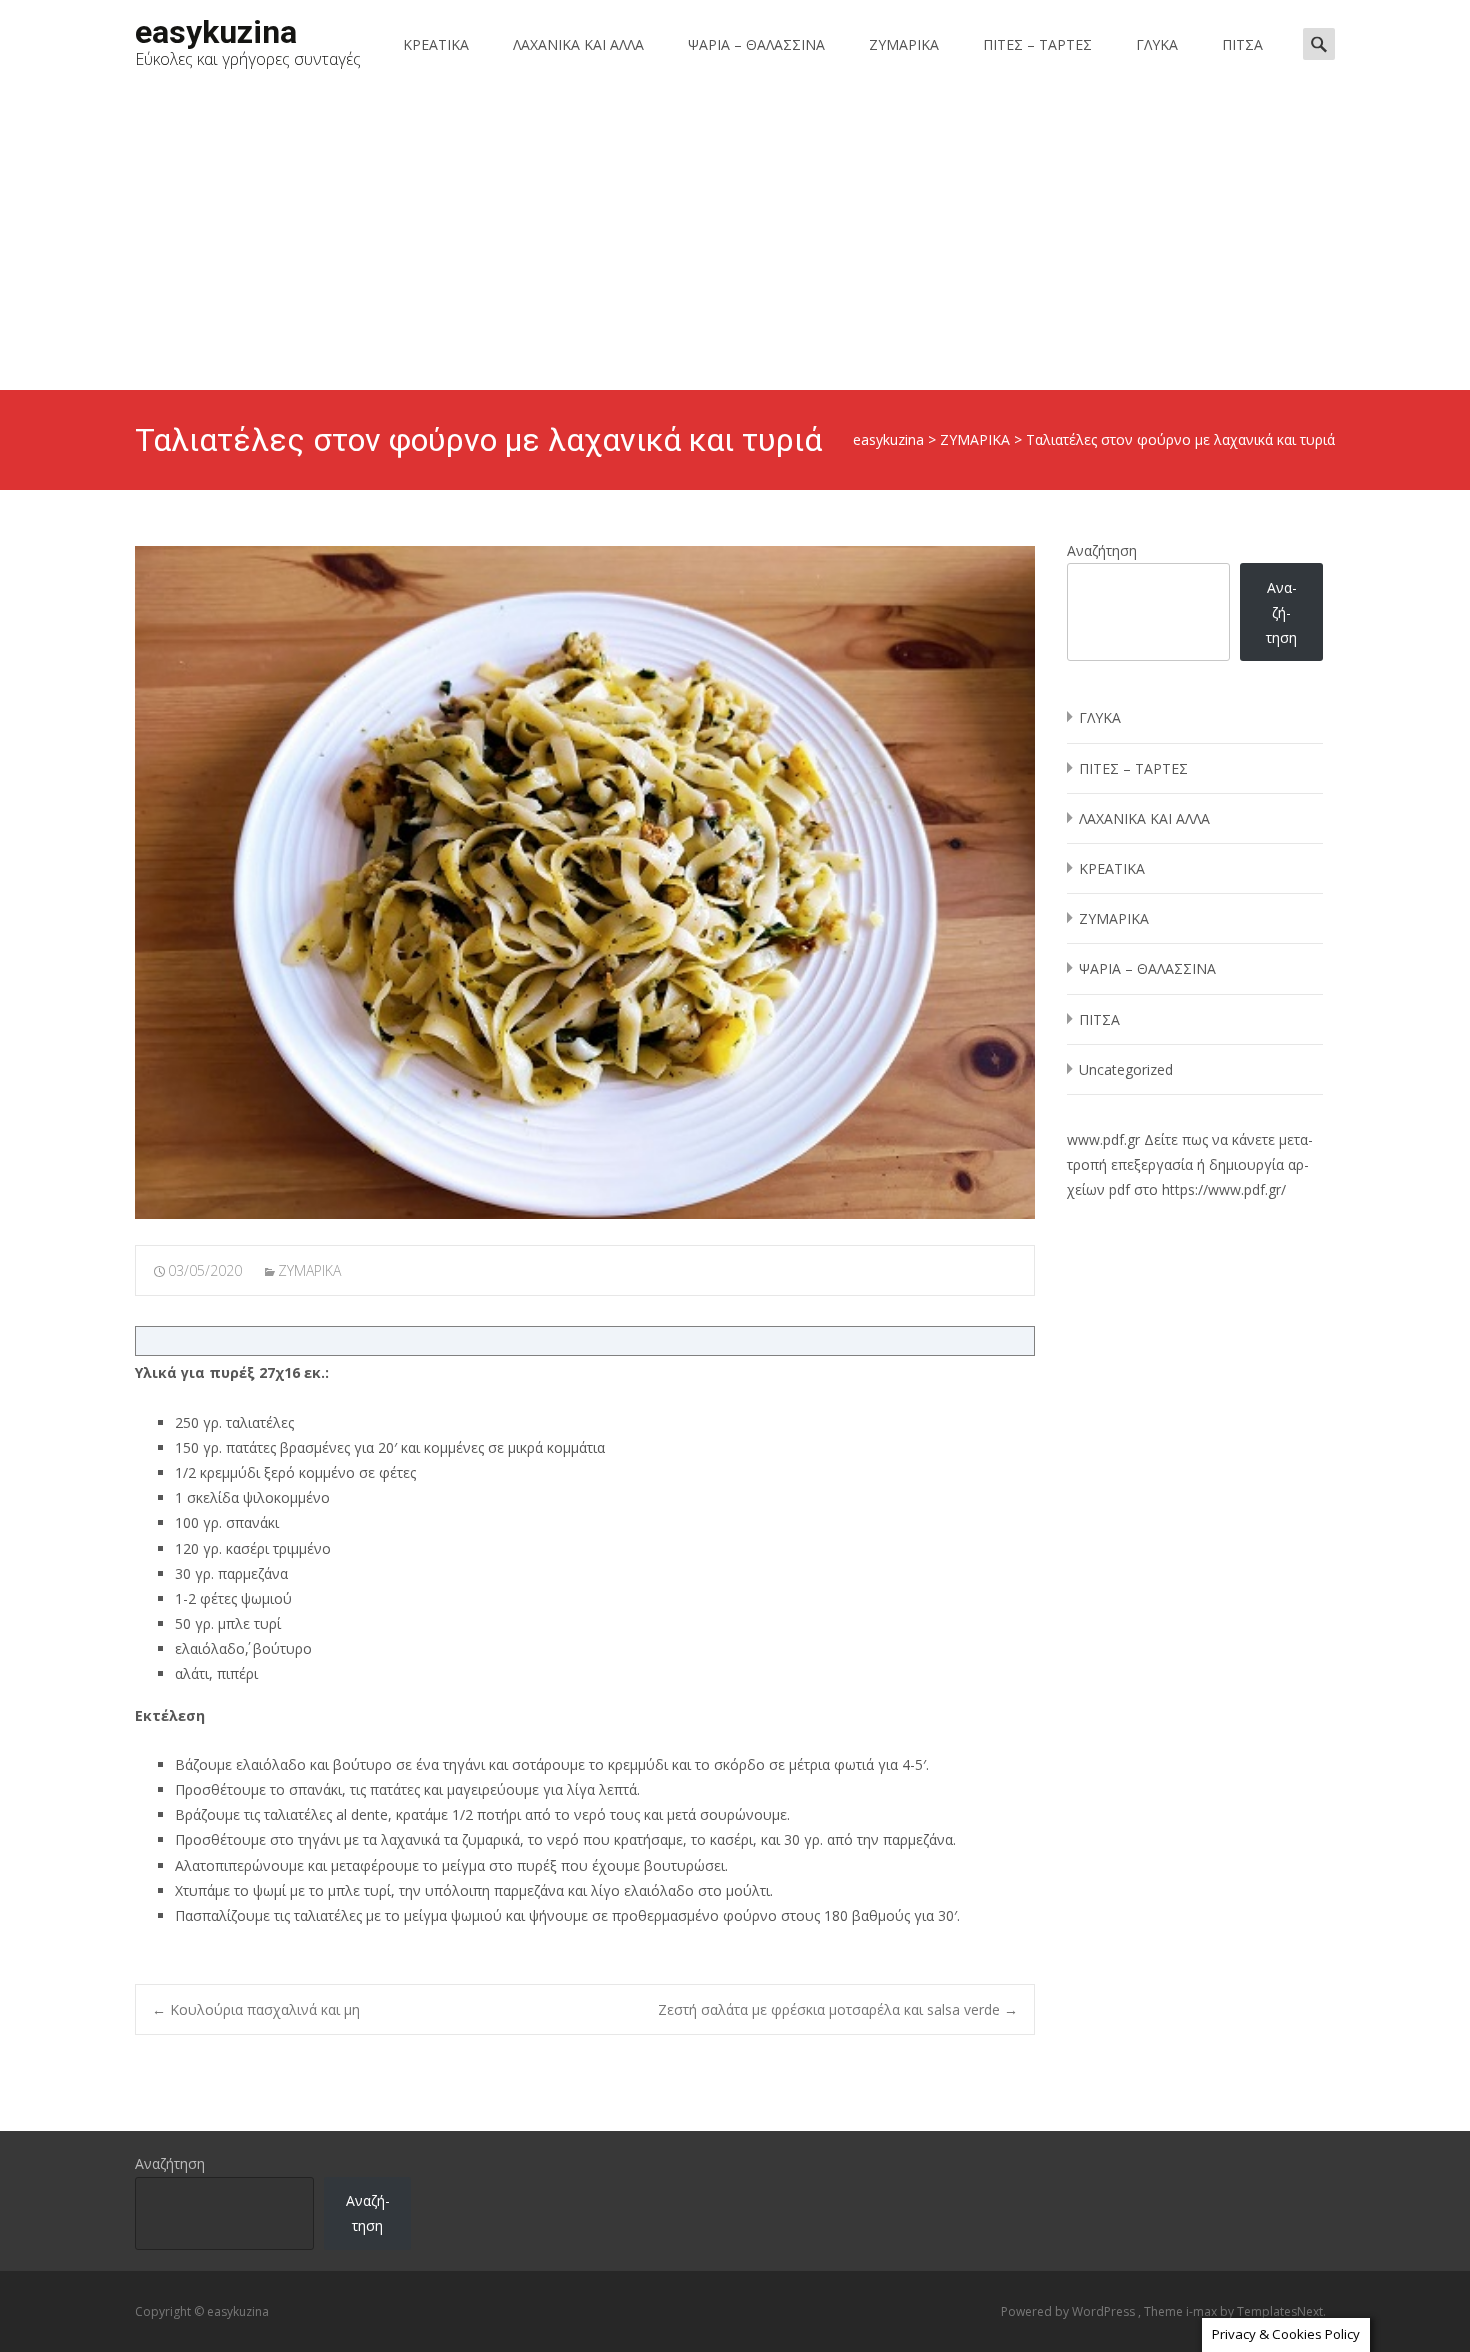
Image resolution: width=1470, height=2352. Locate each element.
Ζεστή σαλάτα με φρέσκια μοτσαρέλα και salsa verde (838, 2009)
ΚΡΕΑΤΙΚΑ (436, 44)
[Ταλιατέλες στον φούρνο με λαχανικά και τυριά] (585, 882)
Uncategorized (1126, 1069)
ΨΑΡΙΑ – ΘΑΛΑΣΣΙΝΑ (756, 44)
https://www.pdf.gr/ (1224, 1189)
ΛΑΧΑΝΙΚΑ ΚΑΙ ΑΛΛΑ (578, 44)
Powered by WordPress (1069, 2311)
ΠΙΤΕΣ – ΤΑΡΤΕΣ (1037, 44)
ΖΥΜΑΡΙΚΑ (904, 44)
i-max (1203, 2311)
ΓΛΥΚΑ (1157, 44)
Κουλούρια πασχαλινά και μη (256, 2009)
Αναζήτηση (1102, 550)
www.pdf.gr (1103, 1139)
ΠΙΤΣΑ (1242, 44)
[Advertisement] (735, 240)
